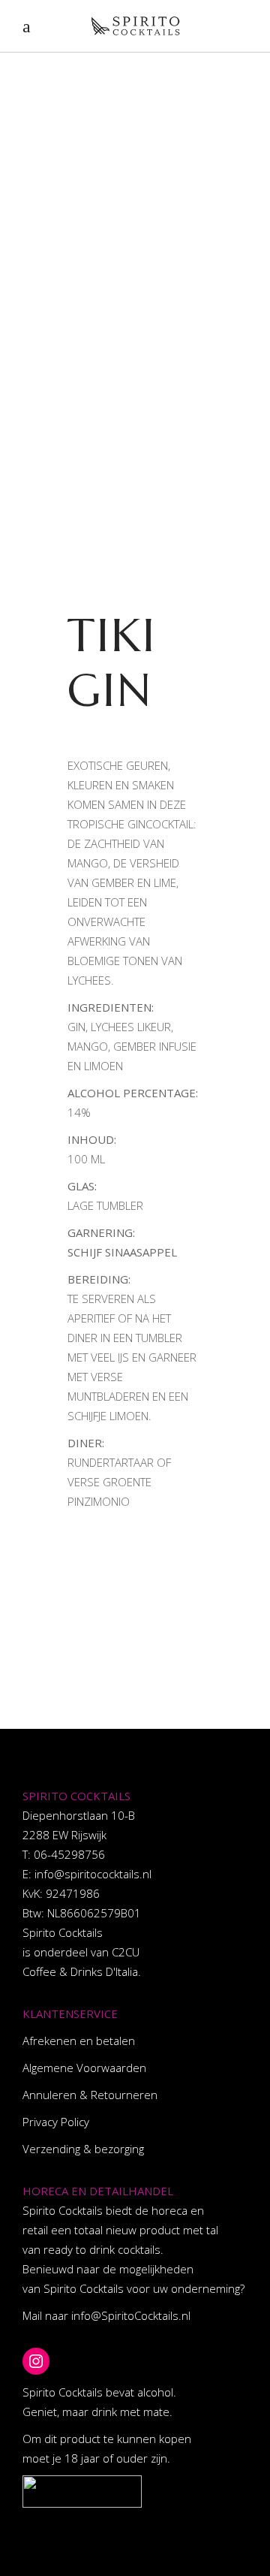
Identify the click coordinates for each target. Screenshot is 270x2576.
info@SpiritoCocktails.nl (131, 2315)
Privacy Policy (56, 2122)
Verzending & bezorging (83, 2149)
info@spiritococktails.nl (93, 1874)
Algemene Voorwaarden (84, 2068)
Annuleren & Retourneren (90, 2095)
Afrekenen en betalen (79, 2041)
